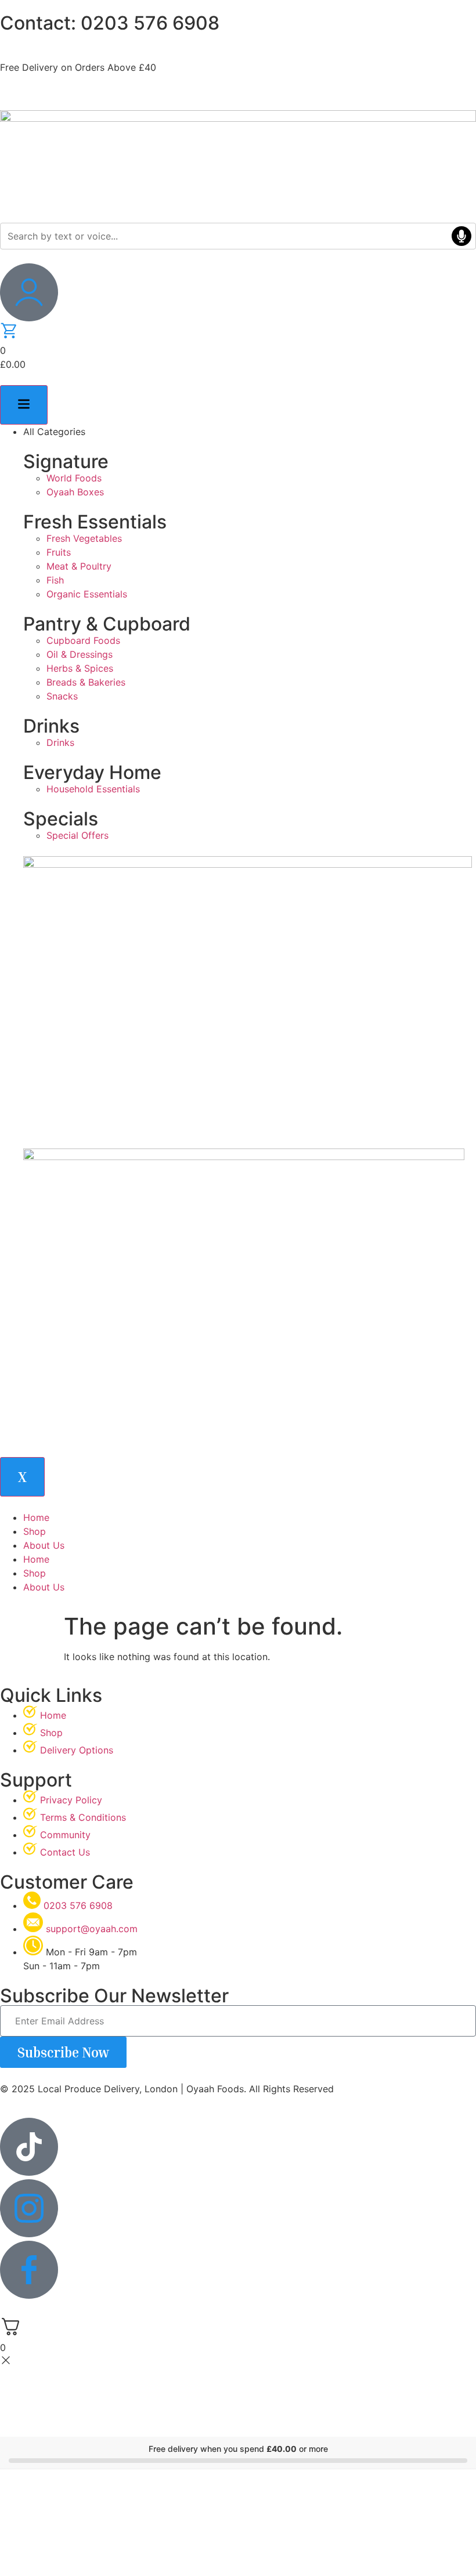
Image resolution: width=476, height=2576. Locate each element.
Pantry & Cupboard (107, 624)
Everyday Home (92, 772)
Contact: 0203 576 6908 (110, 23)
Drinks (51, 726)
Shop (35, 1531)
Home (36, 1517)
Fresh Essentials (95, 522)
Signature (66, 461)
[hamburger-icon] (24, 405)
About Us (44, 1545)
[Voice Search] (461, 236)
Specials (61, 819)
